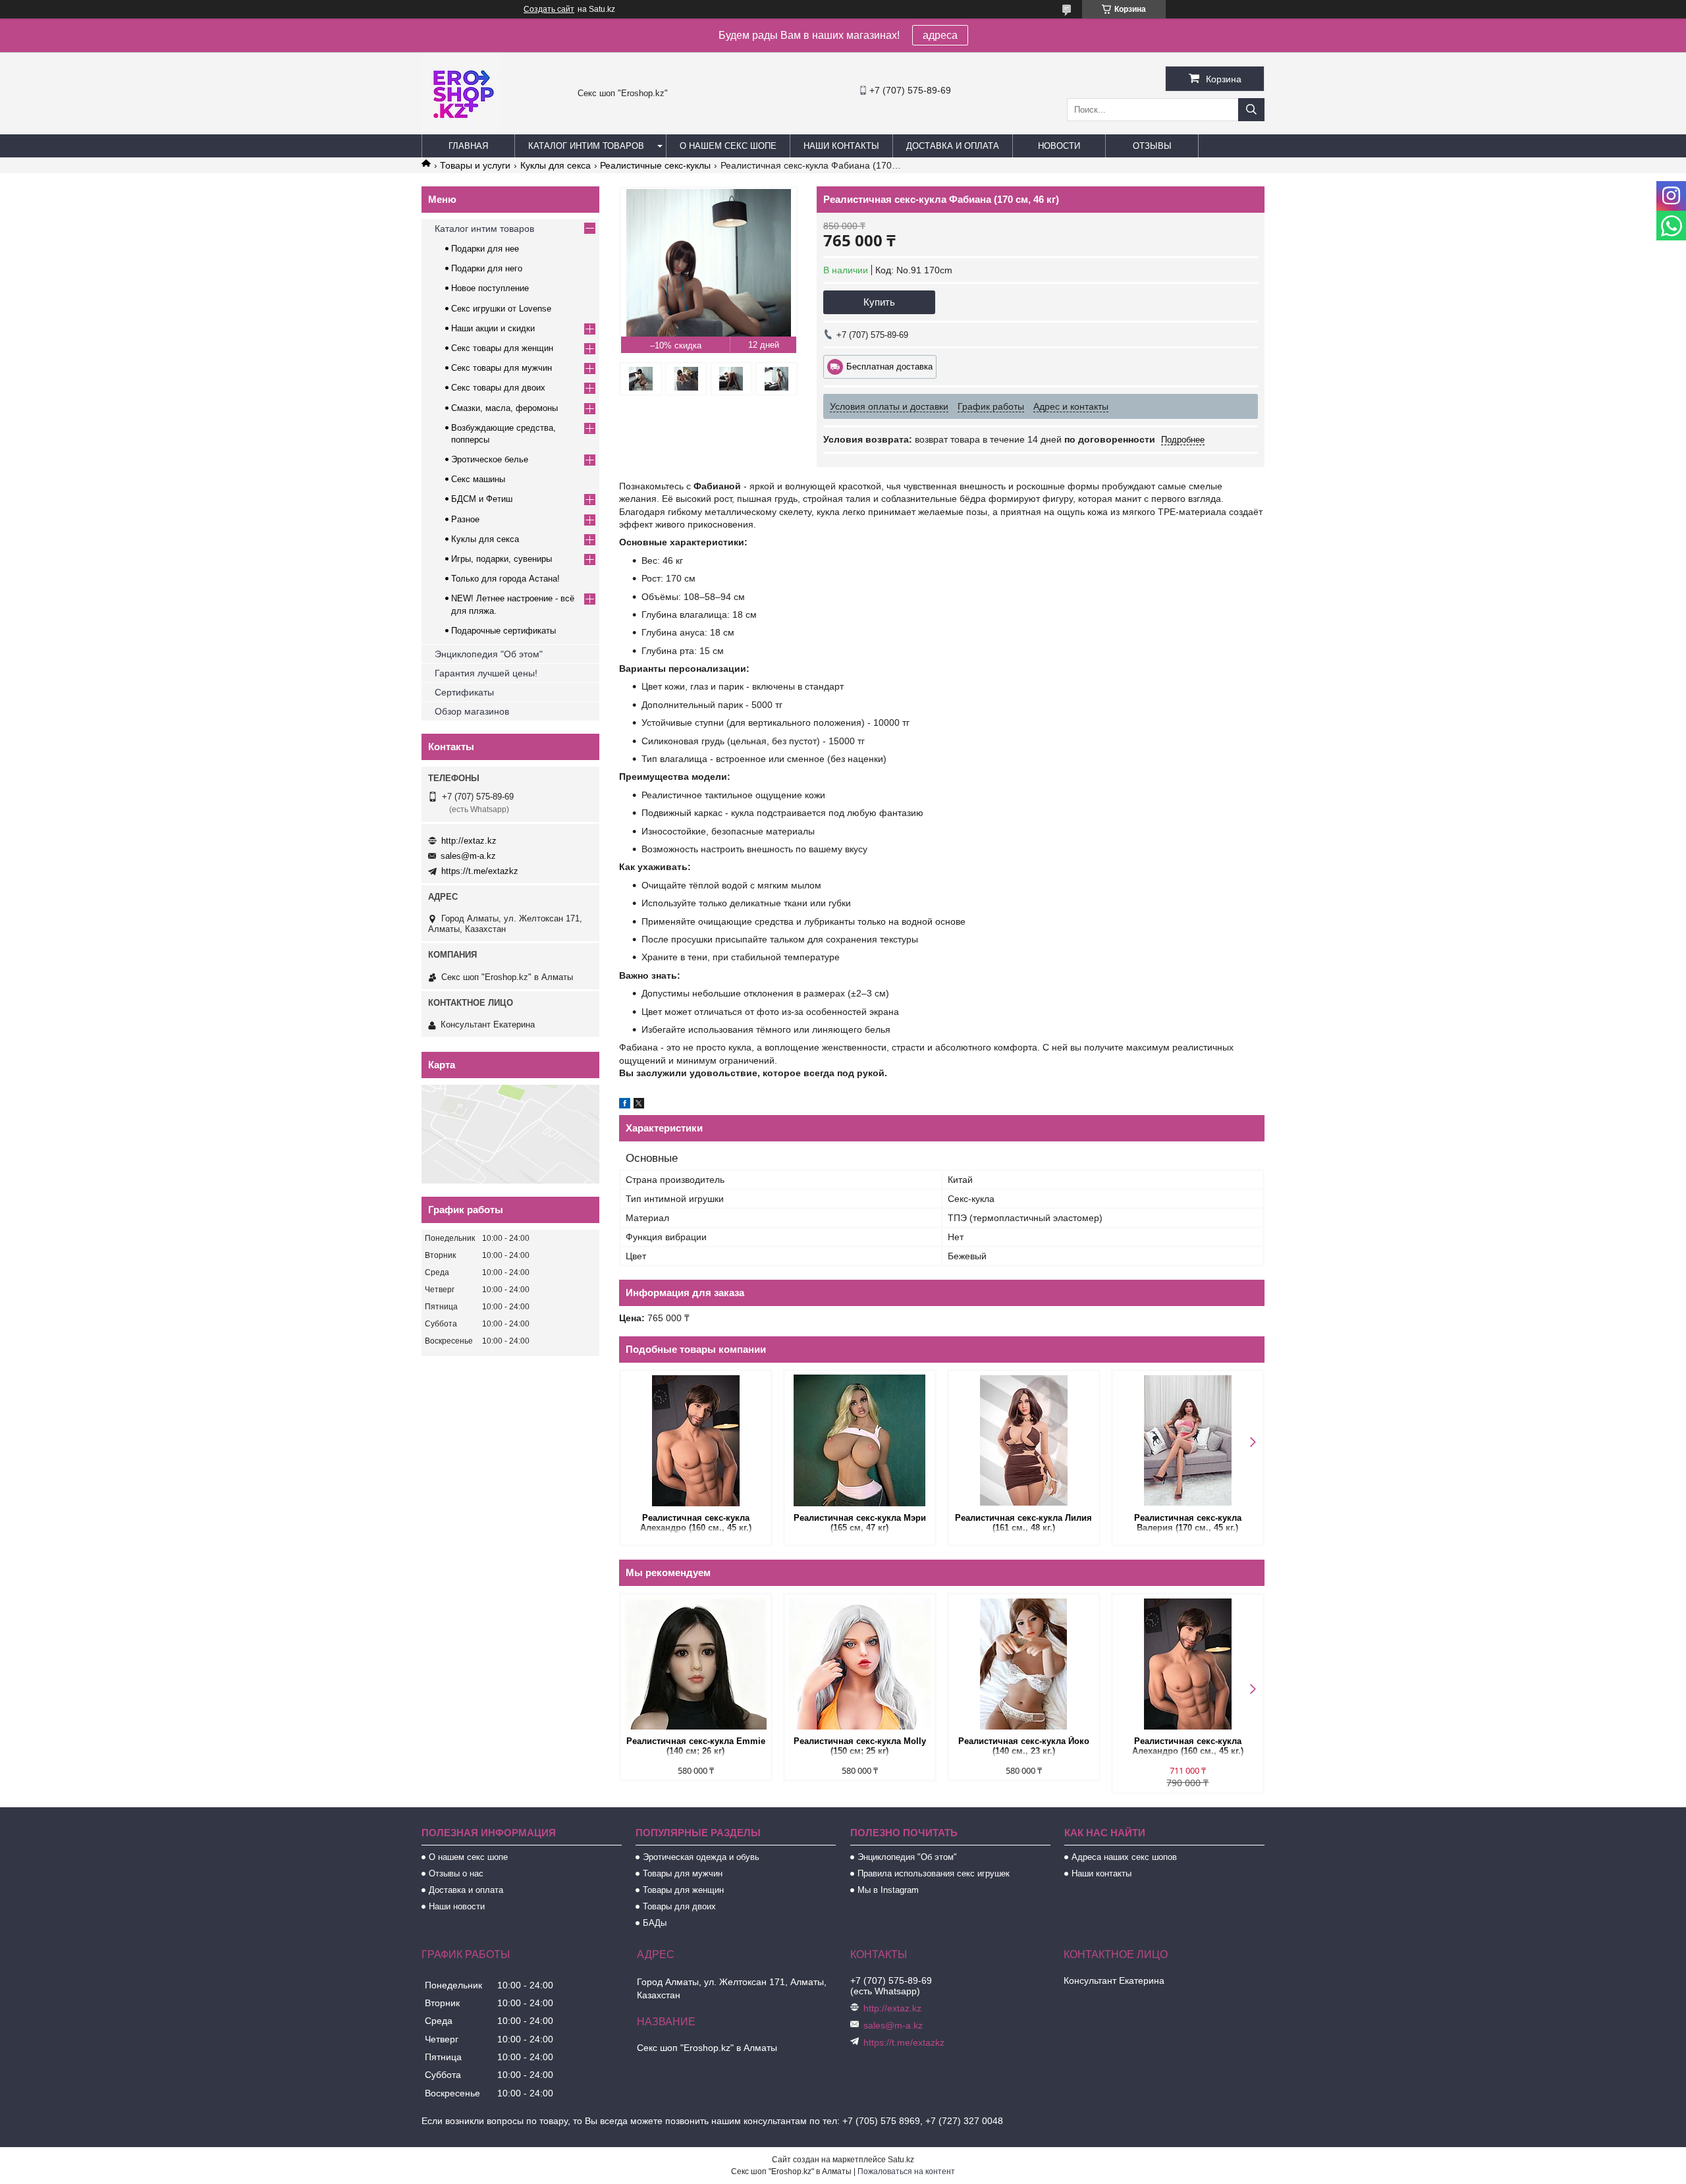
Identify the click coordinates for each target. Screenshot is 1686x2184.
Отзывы (1152, 146)
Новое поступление (490, 288)
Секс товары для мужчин (502, 368)
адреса (940, 35)
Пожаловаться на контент (906, 2171)
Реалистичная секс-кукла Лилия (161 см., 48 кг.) (1023, 1523)
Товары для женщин (683, 1890)
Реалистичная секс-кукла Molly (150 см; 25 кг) (860, 1746)
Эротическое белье (490, 459)
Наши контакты (841, 146)
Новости (1059, 146)
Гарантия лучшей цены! (486, 673)
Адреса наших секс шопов (1124, 1857)
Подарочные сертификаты (503, 631)
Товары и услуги (475, 165)
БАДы (655, 1923)
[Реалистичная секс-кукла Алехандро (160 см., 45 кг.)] (696, 1440)
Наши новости (457, 1906)
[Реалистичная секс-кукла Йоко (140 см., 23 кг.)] (1024, 1664)
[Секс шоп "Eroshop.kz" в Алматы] (461, 128)
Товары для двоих (679, 1906)
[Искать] (1251, 110)
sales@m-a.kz (468, 856)
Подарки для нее (485, 249)
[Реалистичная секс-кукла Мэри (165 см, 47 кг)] (860, 1440)
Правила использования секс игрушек (934, 1873)
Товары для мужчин (683, 1873)
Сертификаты (464, 692)
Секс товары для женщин (502, 348)
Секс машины (478, 479)
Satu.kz (901, 2160)
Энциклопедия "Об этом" (489, 654)
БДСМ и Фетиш (482, 499)
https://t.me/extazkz (480, 871)
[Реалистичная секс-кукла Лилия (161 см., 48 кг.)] (1024, 1440)
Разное (465, 519)
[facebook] (625, 1105)
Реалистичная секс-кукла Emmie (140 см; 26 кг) (696, 1746)
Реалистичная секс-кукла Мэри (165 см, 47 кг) (860, 1523)
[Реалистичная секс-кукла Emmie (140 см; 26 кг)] (696, 1664)
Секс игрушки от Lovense (501, 309)
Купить (879, 302)
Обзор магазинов (472, 711)
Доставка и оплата (953, 146)
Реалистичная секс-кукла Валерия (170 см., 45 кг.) (1188, 1523)
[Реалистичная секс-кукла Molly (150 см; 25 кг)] (860, 1664)
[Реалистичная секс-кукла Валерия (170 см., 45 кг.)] (1188, 1440)
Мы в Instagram (888, 1890)
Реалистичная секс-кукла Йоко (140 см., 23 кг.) (1024, 1746)
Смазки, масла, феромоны (504, 408)
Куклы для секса (556, 165)
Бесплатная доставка (889, 367)
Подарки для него (487, 268)
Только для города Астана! (505, 579)
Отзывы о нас (456, 1873)
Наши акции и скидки (493, 328)
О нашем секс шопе (728, 146)
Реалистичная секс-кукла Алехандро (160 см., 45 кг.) (696, 1523)
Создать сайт (549, 9)
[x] (639, 1105)
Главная (468, 146)
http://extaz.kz (469, 841)
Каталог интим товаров (586, 146)
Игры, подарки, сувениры (502, 559)
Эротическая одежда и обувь (701, 1857)
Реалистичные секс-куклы (655, 165)
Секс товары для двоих (498, 388)
